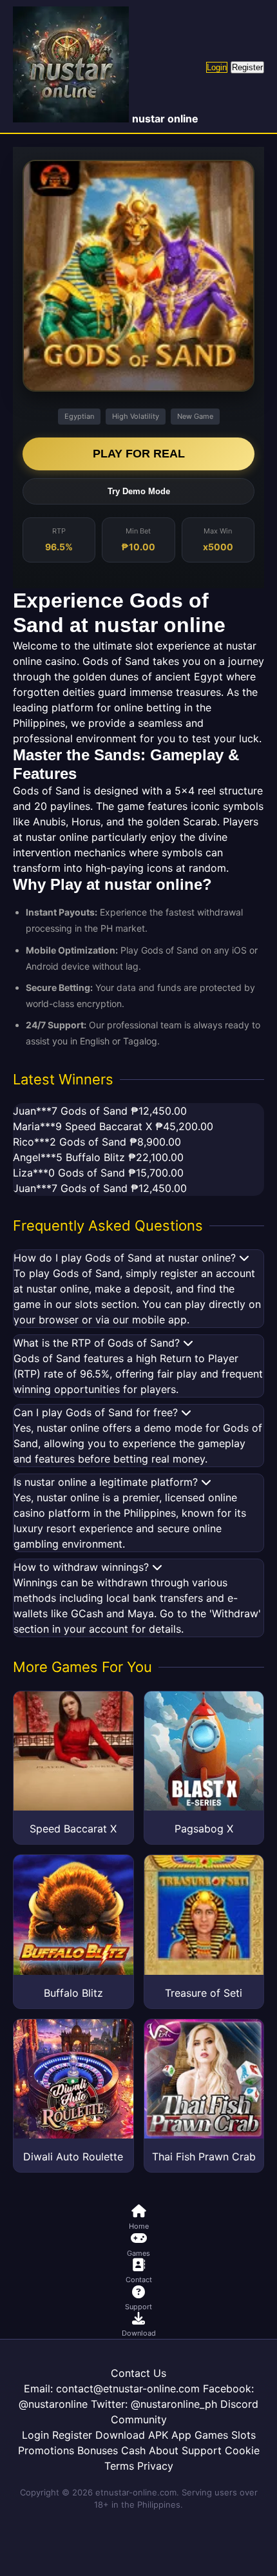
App (181, 2435)
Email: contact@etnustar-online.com (112, 2389)
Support (202, 2450)
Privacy (155, 2466)
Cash (133, 2450)
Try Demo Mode (139, 491)
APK (158, 2435)
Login (217, 67)
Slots (244, 2435)
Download (120, 2435)
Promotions (46, 2450)
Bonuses (98, 2450)
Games (211, 2435)
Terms (119, 2466)
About (164, 2450)
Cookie (242, 2450)
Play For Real (139, 454)
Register (247, 67)
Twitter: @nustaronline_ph (154, 2404)
